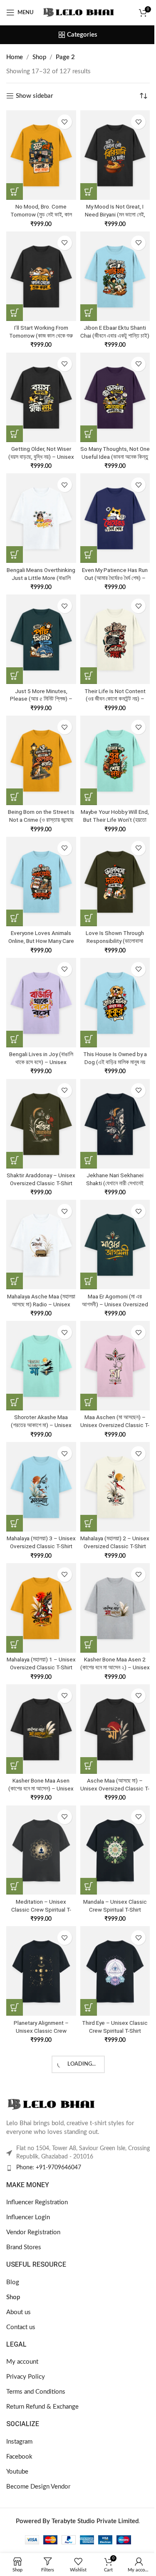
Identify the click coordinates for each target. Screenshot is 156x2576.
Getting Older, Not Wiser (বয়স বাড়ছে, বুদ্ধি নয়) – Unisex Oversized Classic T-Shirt (41, 457)
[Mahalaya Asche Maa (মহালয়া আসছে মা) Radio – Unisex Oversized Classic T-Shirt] (41, 1244)
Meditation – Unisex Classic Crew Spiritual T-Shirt (41, 1910)
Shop (39, 57)
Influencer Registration (37, 2202)
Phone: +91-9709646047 (49, 2168)
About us (19, 2312)
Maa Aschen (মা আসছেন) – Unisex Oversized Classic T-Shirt (115, 1425)
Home (15, 57)
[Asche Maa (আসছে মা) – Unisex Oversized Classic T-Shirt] (115, 1729)
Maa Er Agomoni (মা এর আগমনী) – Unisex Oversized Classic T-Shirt (115, 1304)
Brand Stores (24, 2247)
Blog (13, 2282)
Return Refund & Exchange (42, 2407)
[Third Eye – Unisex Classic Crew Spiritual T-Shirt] (115, 1971)
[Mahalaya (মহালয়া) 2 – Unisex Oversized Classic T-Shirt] (115, 1487)
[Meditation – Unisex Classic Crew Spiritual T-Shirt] (41, 1850)
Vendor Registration (33, 2232)
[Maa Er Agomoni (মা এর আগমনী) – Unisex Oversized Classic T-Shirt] (115, 1244)
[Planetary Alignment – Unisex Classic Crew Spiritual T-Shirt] (41, 1971)
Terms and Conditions (36, 2392)
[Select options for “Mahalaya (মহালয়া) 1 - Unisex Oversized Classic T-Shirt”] (15, 1644)
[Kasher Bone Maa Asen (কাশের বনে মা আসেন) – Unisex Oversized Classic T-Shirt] (41, 1729)
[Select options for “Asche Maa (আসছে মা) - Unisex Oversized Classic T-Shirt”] (89, 1765)
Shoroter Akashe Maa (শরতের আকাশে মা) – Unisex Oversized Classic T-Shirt (41, 1425)
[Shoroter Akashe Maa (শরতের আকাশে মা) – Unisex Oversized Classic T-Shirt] (41, 1366)
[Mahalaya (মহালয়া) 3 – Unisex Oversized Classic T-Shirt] (41, 1487)
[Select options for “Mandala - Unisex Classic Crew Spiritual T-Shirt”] (89, 1886)
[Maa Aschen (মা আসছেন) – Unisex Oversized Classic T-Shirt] (115, 1366)
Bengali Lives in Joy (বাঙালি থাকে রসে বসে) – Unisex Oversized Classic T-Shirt (41, 1062)
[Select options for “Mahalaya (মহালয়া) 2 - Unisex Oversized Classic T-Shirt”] (89, 1523)
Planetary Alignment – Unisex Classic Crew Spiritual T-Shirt (41, 2031)
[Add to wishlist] (65, 122)
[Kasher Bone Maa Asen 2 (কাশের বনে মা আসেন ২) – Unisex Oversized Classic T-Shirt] (115, 1608)
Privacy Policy (26, 2377)
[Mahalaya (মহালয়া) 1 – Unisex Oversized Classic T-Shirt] (41, 1608)
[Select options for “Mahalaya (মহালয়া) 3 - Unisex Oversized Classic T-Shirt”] (15, 1523)
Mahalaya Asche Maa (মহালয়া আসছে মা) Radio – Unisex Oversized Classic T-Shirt (41, 1304)
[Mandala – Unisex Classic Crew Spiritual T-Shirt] (115, 1850)
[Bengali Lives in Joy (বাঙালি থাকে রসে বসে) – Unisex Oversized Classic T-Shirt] (41, 1003)
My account (22, 2362)
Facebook (19, 2457)
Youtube (17, 2472)
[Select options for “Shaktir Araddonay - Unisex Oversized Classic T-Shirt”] (15, 1160)
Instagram (19, 2442)
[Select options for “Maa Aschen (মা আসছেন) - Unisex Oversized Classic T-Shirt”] (89, 1402)
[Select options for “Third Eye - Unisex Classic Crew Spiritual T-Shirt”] (89, 2007)
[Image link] (52, 2104)
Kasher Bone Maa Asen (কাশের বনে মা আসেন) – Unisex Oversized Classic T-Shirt (41, 1788)
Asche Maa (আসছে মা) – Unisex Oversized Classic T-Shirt (115, 1788)
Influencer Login (28, 2217)
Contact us (21, 2327)
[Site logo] (79, 12)
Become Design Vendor (38, 2487)
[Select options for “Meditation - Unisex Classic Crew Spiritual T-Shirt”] (15, 1886)
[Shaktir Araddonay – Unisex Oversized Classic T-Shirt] (41, 1124)
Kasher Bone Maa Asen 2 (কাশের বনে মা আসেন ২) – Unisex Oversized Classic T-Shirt (115, 1667)
